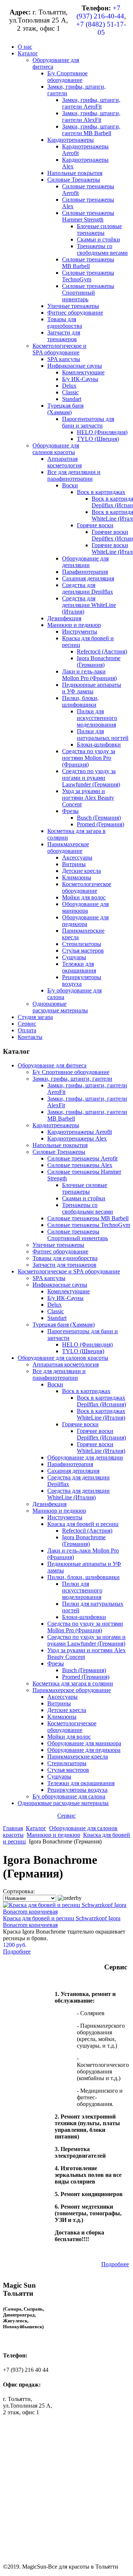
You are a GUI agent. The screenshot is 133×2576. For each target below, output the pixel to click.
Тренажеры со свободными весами (88, 1208)
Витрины (59, 1703)
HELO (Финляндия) (87, 1344)
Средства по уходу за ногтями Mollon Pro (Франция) (85, 1627)
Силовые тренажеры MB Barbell (88, 1218)
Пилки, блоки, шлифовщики (83, 1577)
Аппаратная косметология (66, 1364)
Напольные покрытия (60, 1145)
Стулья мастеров (68, 1770)
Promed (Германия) (86, 1677)
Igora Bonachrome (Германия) (84, 1541)
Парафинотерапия (70, 1464)
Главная (13, 1828)
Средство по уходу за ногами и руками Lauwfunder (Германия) (86, 1640)
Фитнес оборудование (60, 1251)
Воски (55, 1384)
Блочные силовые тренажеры (85, 1188)
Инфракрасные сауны (60, 1285)
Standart (57, 1318)
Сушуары (59, 1776)
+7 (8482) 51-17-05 (101, 28)
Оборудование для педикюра (84, 1750)
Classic (56, 1311)
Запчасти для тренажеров (64, 1265)
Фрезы (56, 1663)
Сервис (66, 1816)
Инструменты (65, 1517)
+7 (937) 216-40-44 (100, 12)
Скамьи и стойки (84, 1198)
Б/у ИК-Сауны (65, 1298)
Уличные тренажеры (58, 1245)
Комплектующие (69, 1291)
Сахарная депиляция (73, 1471)
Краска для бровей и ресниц (83, 1524)
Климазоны (62, 1717)
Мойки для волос (69, 1737)
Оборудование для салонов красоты (63, 1358)
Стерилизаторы (67, 1763)
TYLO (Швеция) (83, 1351)
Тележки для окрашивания (81, 1783)
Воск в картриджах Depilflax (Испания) (101, 1401)
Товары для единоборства (65, 1258)
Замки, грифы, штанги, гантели (72, 1079)
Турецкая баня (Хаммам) (64, 1325)
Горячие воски (80, 1424)
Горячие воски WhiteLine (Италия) (101, 1448)
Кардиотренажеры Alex (77, 1138)
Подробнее (17, 1951)
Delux (54, 1305)
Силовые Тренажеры (59, 1152)
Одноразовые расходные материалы (63, 1803)
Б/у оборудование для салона (69, 1796)
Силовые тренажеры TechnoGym (89, 1225)
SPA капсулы (49, 1278)
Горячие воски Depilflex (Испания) (101, 1434)
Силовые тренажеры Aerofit (82, 1158)
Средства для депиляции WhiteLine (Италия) (79, 1494)
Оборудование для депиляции (85, 1457)
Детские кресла (67, 1710)
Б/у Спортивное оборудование (71, 1072)
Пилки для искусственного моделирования (82, 1590)
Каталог (36, 1828)
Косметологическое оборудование (72, 1727)
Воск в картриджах (86, 1391)
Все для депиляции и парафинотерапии (59, 1374)
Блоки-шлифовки (84, 1617)
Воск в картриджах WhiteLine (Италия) (101, 1414)
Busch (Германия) (84, 1670)
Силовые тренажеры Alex (80, 1165)
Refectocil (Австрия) (87, 1531)
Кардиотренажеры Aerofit (80, 1132)
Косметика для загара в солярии (73, 1683)
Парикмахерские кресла (78, 1757)
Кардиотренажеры (56, 1125)
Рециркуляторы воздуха (77, 1790)
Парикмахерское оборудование (72, 1690)
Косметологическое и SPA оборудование (69, 1271)
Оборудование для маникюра (84, 1743)
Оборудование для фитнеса (52, 1065)
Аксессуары (62, 1697)
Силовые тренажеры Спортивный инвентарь (78, 1235)
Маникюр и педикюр (59, 1511)
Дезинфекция (50, 1504)
